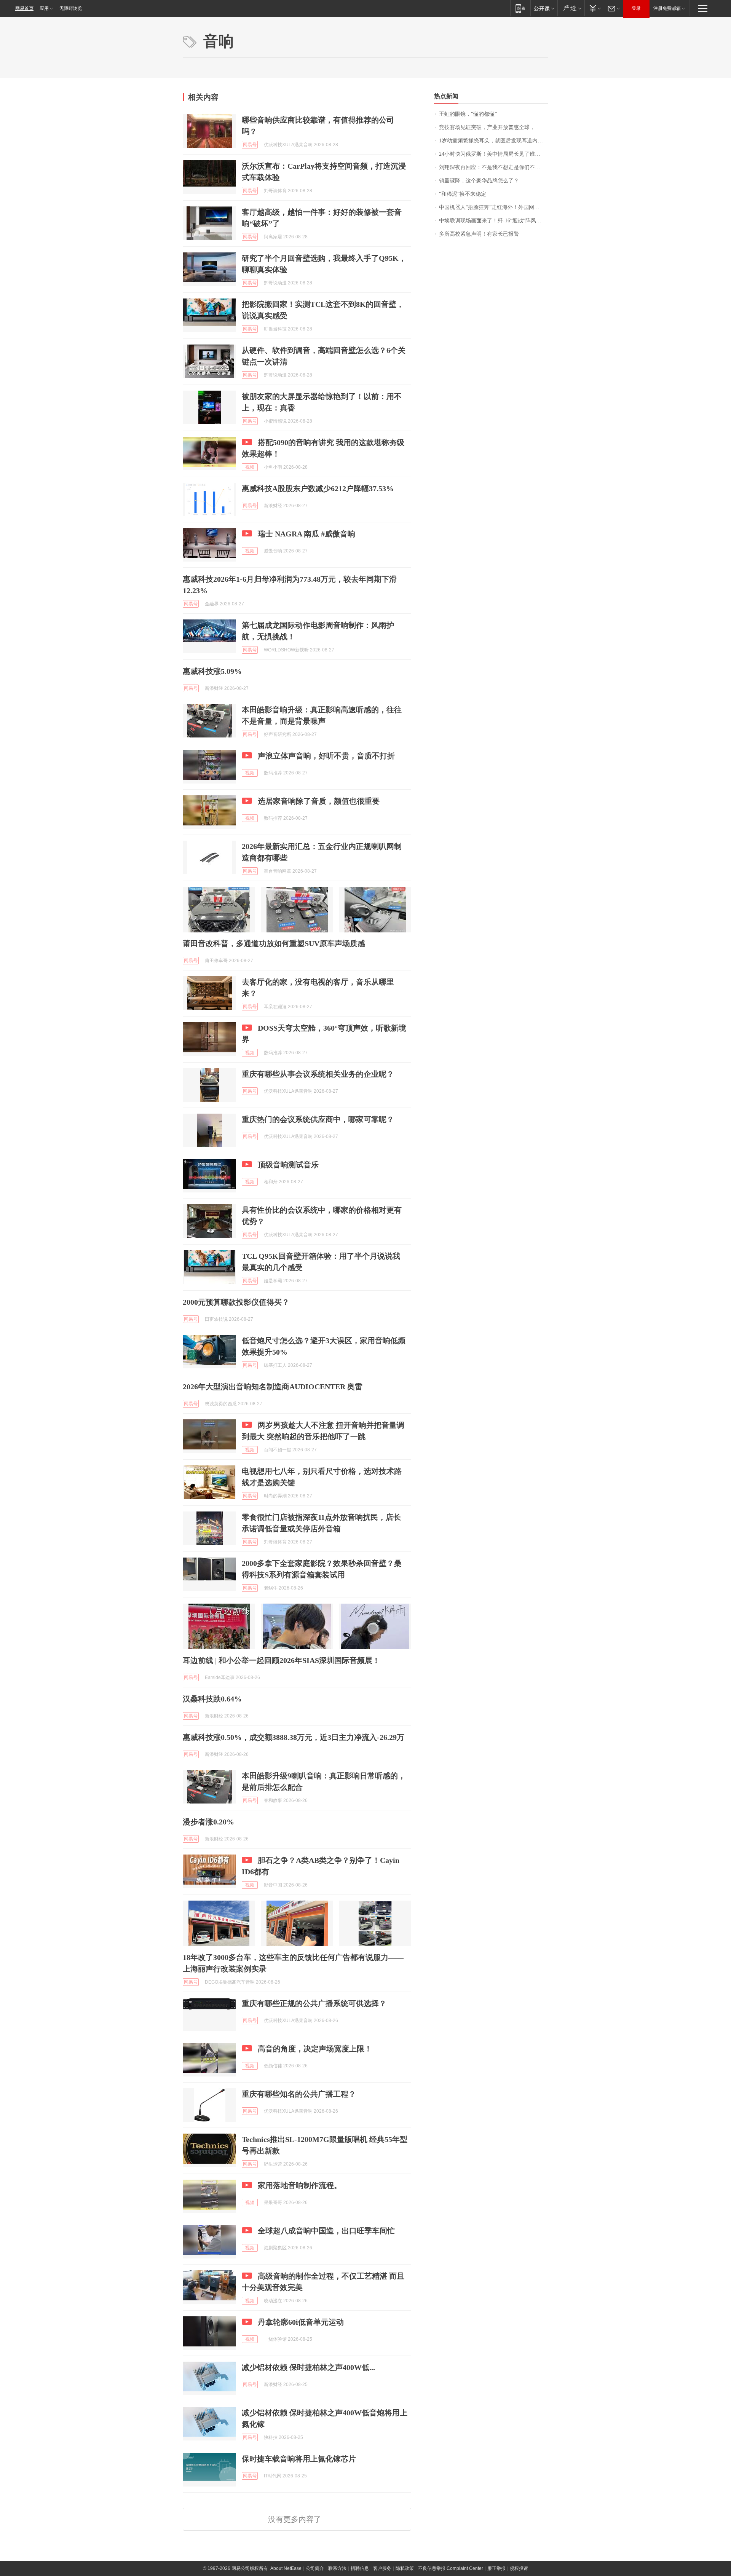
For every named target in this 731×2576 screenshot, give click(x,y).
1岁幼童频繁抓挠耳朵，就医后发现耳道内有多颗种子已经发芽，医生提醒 (494, 141)
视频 (250, 467)
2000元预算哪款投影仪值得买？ (236, 1302)
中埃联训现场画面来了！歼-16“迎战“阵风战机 (493, 221)
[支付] (594, 8)
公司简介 (315, 2568)
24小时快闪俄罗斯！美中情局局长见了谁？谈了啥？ (494, 154)
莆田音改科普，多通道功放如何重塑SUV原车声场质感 (274, 943)
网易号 (250, 145)
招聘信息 (360, 2568)
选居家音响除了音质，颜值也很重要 (319, 801)
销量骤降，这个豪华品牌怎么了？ (479, 181)
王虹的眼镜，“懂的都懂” (468, 114)
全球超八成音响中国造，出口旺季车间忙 (326, 2231)
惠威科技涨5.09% (212, 671)
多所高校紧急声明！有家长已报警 (479, 234)
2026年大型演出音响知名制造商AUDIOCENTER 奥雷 (273, 1387)
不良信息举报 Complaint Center (451, 2568)
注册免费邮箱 (667, 8)
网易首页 (24, 8)
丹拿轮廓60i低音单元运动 (301, 2322)
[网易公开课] (544, 8)
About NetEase (286, 2568)
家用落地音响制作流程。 (300, 2185)
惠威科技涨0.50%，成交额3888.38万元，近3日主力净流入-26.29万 (294, 1737)
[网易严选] (571, 8)
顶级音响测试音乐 (288, 1165)
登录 (636, 8)
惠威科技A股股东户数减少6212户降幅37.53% (318, 488)
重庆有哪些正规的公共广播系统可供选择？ (314, 2003)
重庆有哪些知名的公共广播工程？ (299, 2094)
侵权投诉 (519, 2568)
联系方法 (337, 2568)
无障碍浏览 (71, 8)
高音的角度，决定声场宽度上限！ (315, 2049)
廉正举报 (496, 2568)
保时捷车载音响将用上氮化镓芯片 (299, 2459)
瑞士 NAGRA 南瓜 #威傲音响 (306, 534)
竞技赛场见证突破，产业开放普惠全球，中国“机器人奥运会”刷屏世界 (494, 127)
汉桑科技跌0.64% (212, 1699)
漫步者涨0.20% (208, 1822)
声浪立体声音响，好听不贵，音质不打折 (326, 756)
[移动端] (520, 8)
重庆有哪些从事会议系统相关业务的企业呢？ (318, 1074)
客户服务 (382, 2568)
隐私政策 (405, 2568)
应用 (44, 8)
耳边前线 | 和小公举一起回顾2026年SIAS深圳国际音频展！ (281, 1660)
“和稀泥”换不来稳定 (463, 194)
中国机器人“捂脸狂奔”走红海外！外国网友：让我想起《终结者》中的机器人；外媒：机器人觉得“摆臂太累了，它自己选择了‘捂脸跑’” (494, 207)
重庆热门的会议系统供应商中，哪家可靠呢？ (318, 1119)
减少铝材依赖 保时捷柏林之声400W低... (308, 2367)
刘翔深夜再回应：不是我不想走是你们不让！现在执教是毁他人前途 (494, 167)
